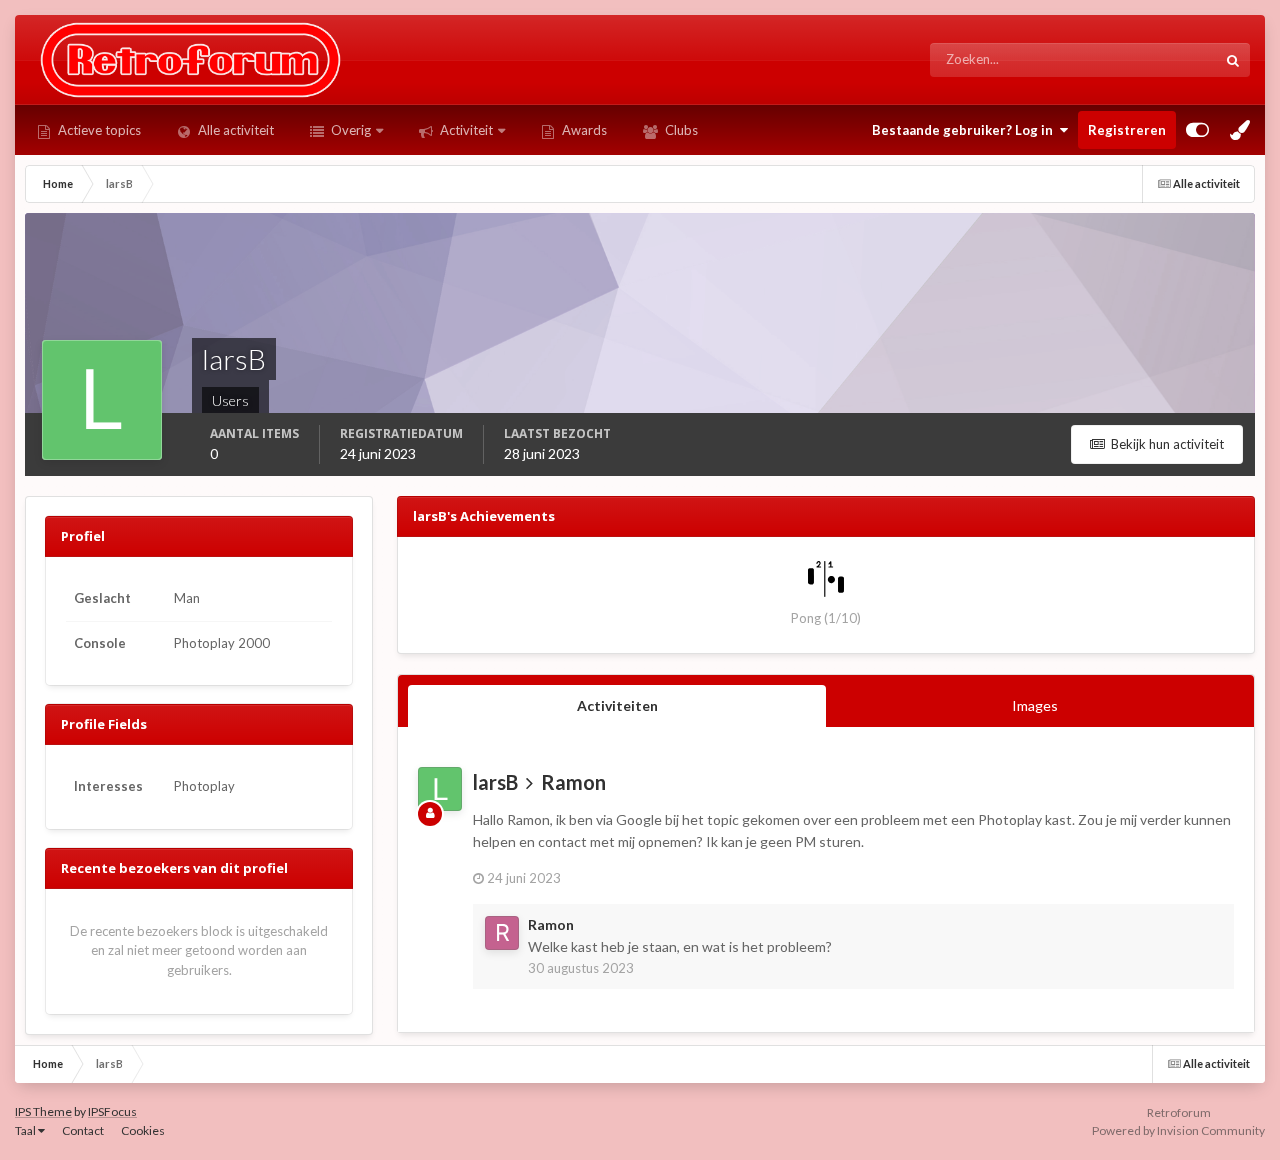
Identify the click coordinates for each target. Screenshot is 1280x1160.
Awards (583, 130)
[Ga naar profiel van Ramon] (502, 933)
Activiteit (465, 130)
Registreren (1127, 130)
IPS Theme (43, 1111)
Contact (83, 1130)
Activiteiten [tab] (617, 705)
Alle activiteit (234, 130)
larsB (495, 782)
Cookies (143, 1130)
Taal (26, 1130)
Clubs (680, 130)
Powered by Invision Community (1178, 1130)
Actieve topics (98, 130)
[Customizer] (1197, 130)
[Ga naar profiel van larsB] (440, 789)
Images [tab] (1035, 705)
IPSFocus (112, 1111)
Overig (349, 130)
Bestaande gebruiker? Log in (965, 130)
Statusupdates (1151, 59)
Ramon (573, 782)
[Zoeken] (1233, 60)
